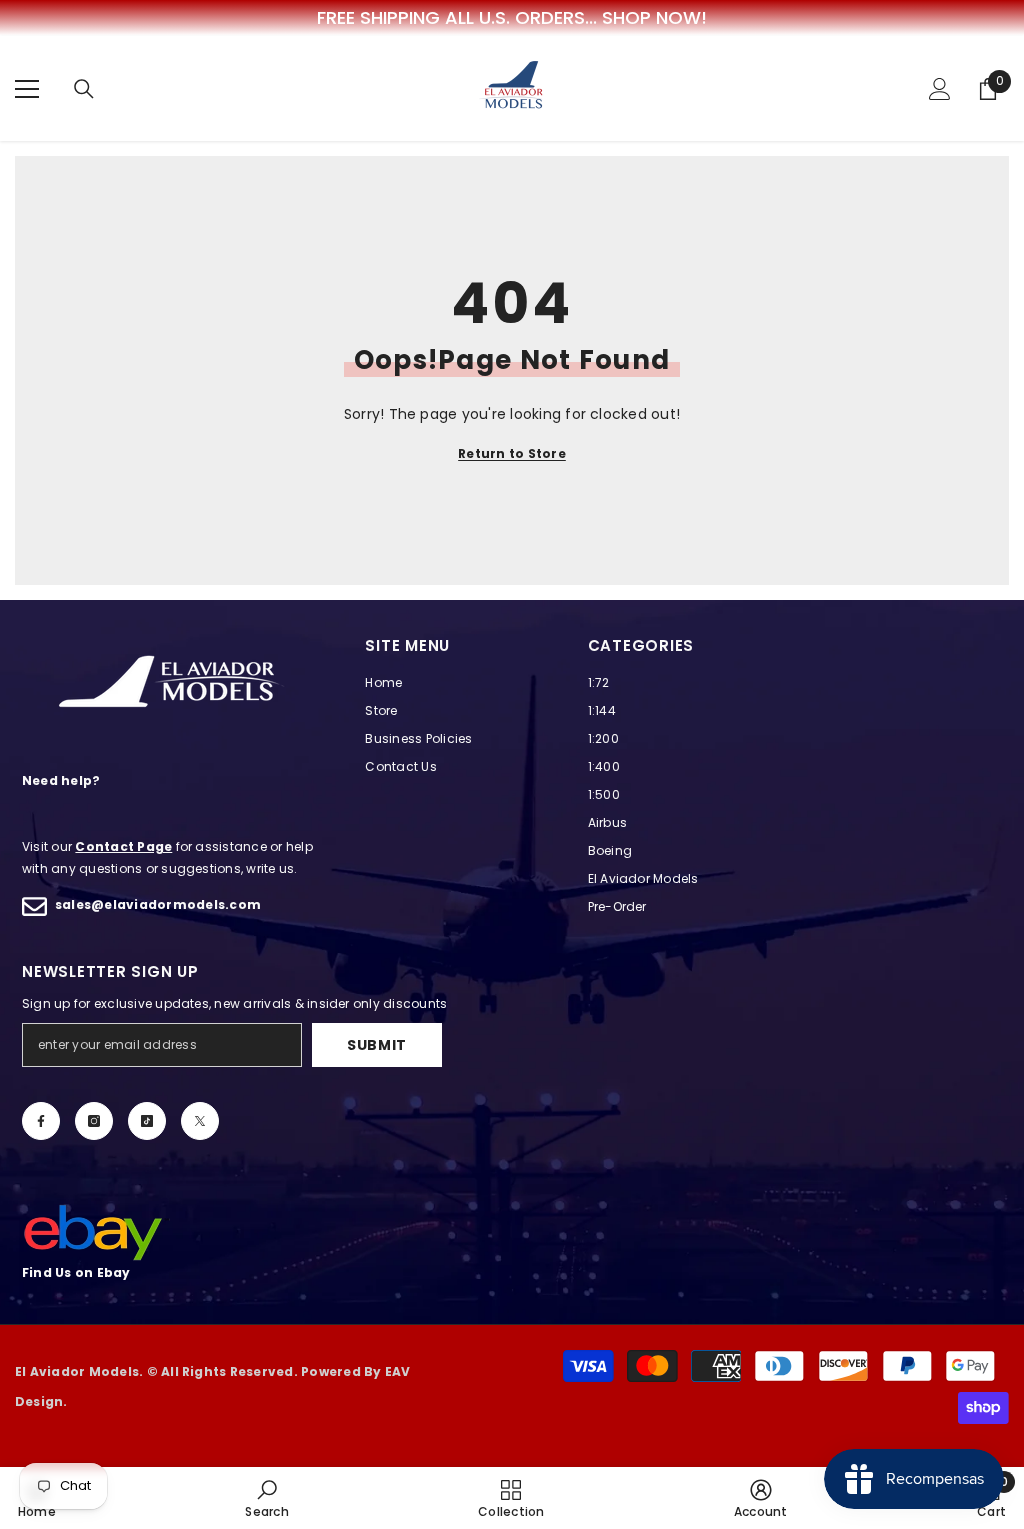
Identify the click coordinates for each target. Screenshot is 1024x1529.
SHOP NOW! (654, 18)
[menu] (27, 89)
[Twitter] (200, 1121)
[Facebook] (41, 1121)
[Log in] (940, 89)
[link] (266, 1498)
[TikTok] (147, 1121)
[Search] (84, 89)
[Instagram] (94, 1121)
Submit (377, 1045)
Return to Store (512, 453)
